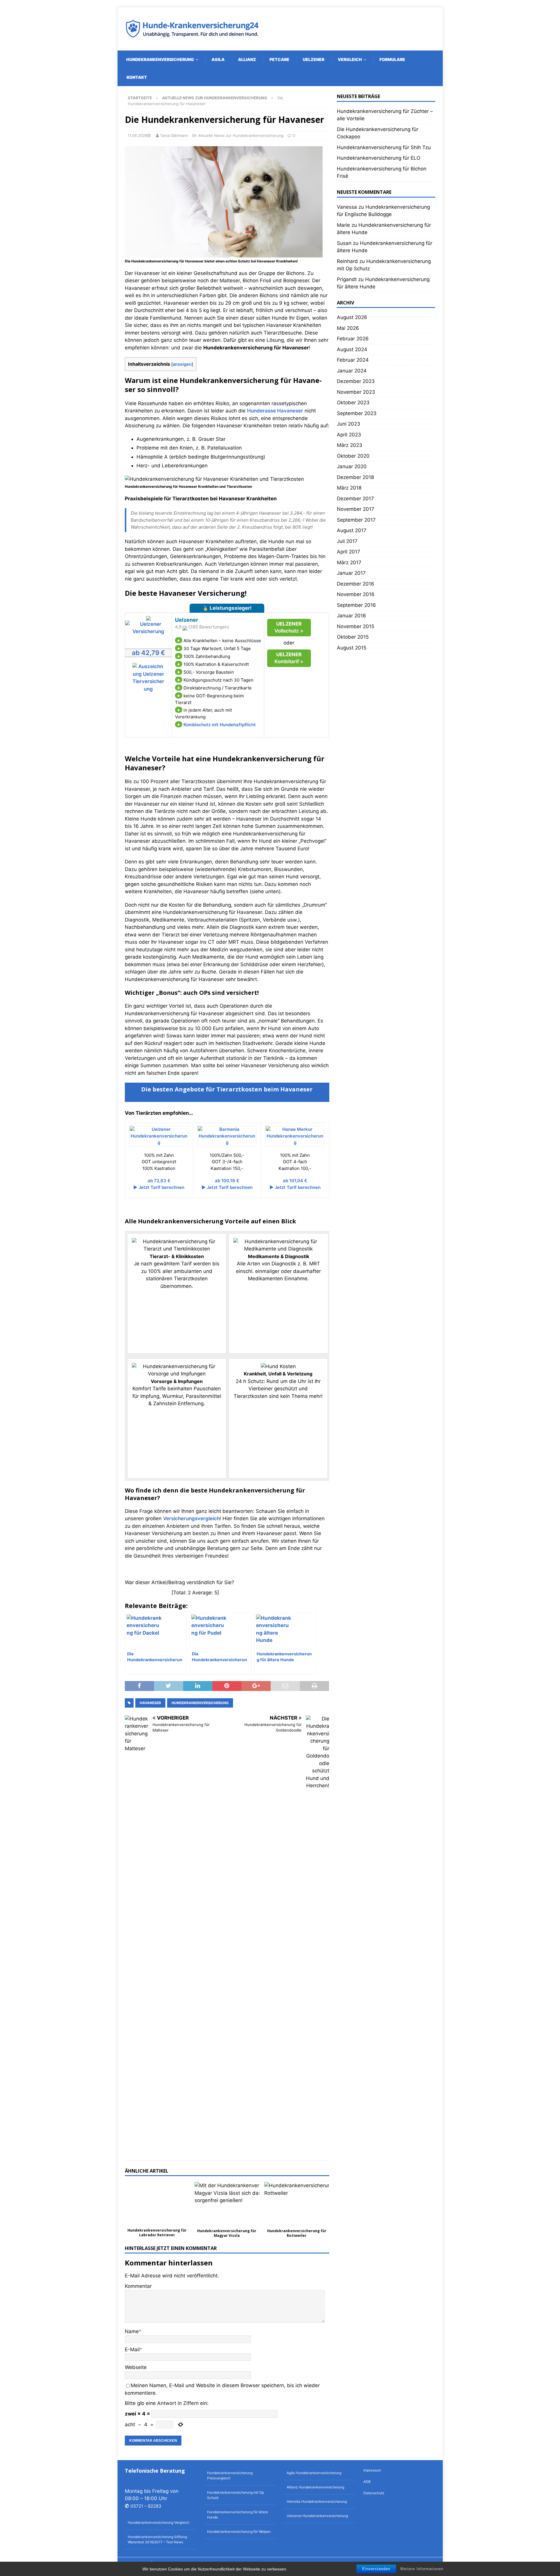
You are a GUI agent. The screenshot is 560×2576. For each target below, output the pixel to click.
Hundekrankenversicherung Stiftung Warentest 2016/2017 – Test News (157, 2539)
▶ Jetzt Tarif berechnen (159, 1187)
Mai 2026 (348, 328)
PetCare (279, 59)
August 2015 (352, 648)
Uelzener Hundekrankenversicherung (317, 2516)
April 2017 (349, 552)
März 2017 (349, 562)
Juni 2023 (349, 424)
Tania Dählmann (174, 135)
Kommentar (138, 2286)
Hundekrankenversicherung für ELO (379, 158)
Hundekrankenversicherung (160, 59)
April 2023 (349, 435)
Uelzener (314, 59)
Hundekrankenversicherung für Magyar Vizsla (227, 2233)
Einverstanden (376, 2569)
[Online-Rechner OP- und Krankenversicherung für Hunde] (148, 631)
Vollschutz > (289, 627)
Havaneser (150, 1703)
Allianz (247, 59)
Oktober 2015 (353, 637)
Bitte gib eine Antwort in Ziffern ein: (167, 2403)
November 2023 (356, 392)
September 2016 (356, 605)
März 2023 (350, 445)
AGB (367, 2482)
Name (132, 2331)
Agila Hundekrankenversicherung (314, 2473)
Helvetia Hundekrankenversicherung (317, 2501)
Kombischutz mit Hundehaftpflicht (220, 725)
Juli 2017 (347, 541)
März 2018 (349, 488)
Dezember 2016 (356, 584)
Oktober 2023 (353, 403)
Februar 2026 (353, 339)
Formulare (392, 59)
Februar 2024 (353, 360)
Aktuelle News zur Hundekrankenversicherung (241, 135)
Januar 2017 (351, 573)
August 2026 (352, 317)
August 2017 (352, 530)
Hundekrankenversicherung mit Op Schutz (236, 2495)
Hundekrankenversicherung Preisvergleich (230, 2475)
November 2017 (356, 509)
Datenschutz (374, 2493)
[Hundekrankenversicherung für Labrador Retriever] (157, 2204)
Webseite (136, 2367)
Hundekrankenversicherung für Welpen (239, 2531)
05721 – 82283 (146, 2506)
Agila (218, 59)
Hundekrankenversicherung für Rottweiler (297, 2233)
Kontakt (137, 77)
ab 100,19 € (227, 1181)
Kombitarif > (289, 658)
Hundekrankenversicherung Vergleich (159, 2522)
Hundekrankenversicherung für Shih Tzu (384, 147)
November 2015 (356, 626)
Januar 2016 (351, 616)
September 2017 (356, 520)
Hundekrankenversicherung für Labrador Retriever (157, 2233)
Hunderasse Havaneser (275, 411)
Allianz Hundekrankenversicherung (315, 2487)
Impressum (372, 2470)
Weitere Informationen (422, 2569)
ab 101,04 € (295, 1181)
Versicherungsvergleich (191, 1518)
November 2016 (356, 594)
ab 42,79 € (148, 653)
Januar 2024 (352, 371)
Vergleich (350, 59)
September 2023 (357, 413)
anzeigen (182, 364)
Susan (344, 243)
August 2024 (352, 349)
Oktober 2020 (353, 456)
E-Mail (132, 2349)
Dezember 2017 (355, 499)
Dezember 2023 (356, 381)
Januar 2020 (352, 466)
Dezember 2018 (355, 477)
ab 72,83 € (159, 1181)
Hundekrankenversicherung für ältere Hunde (238, 2515)
